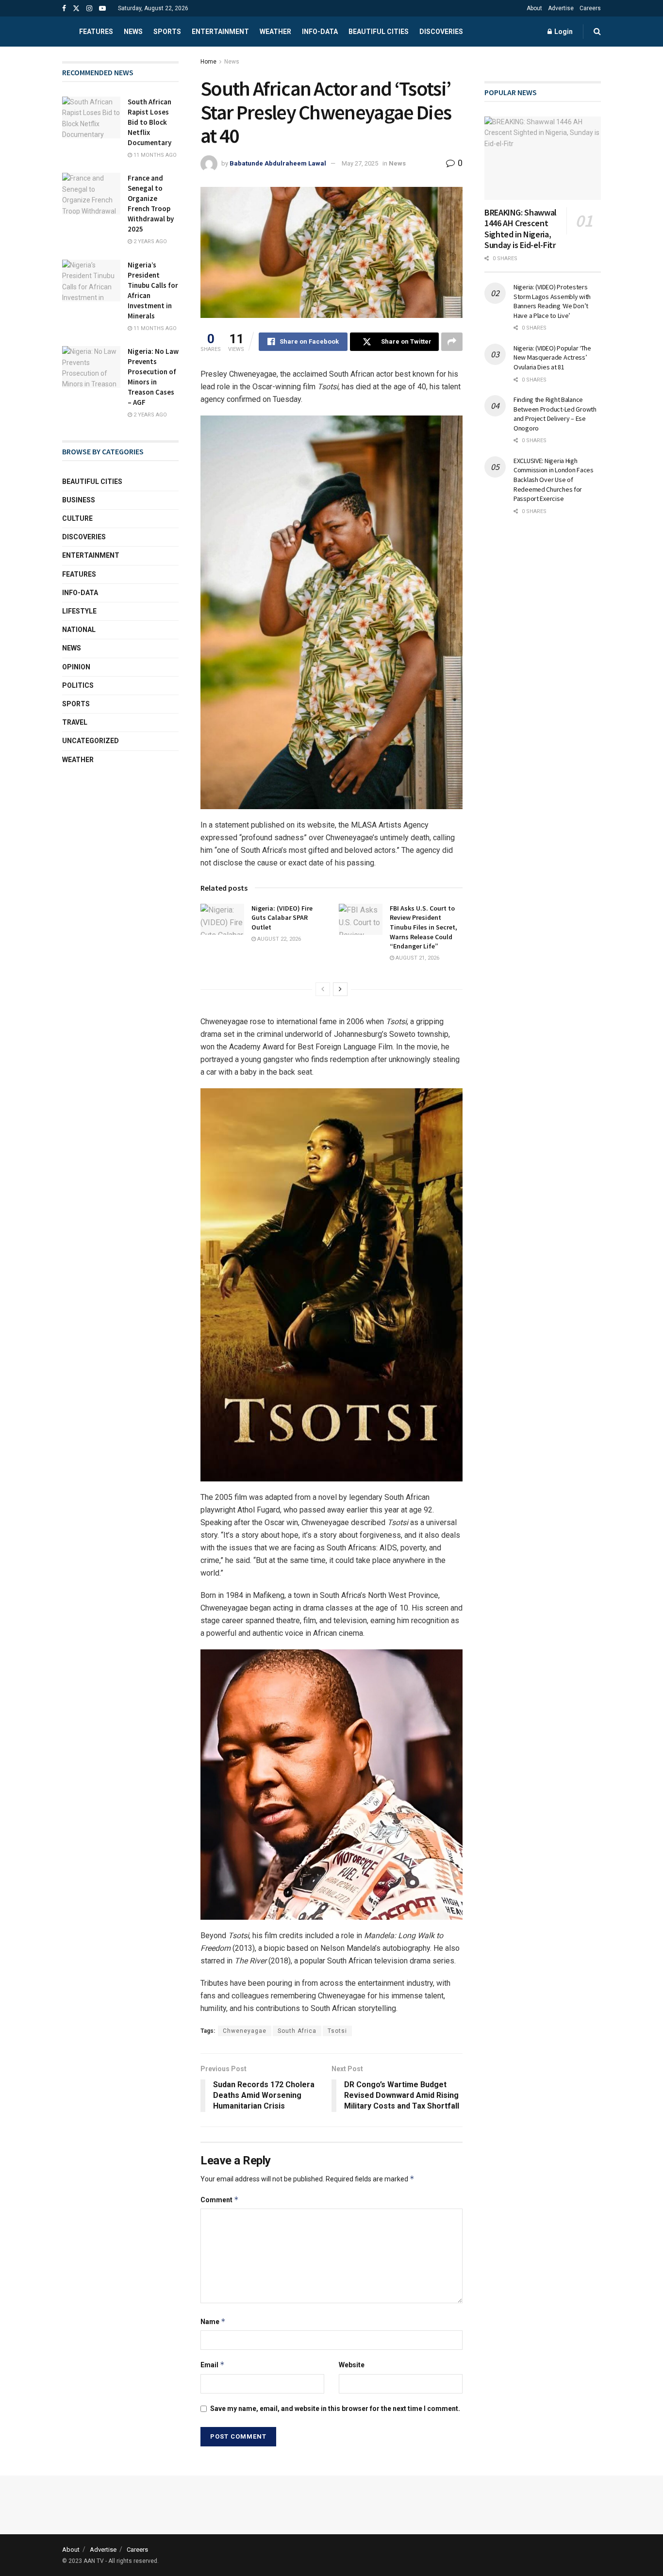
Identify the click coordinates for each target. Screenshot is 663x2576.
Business (79, 500)
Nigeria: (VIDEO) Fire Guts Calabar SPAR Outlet (282, 918)
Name (213, 2321)
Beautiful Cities (379, 32)
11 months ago (154, 155)
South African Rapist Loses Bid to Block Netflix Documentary (149, 122)
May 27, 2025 (360, 163)
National (79, 630)
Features (96, 32)
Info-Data (80, 593)
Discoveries (441, 32)
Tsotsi (337, 2031)
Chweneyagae (245, 2031)
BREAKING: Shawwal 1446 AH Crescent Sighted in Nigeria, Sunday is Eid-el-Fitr (521, 229)
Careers (590, 8)
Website (352, 2365)
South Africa (297, 2031)
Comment (220, 2200)
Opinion (76, 667)
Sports (167, 32)
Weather (275, 32)
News (133, 32)
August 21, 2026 (417, 958)
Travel (75, 722)
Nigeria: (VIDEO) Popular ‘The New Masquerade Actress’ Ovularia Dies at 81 (552, 357)
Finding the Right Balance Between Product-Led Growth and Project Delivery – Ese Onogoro (555, 414)
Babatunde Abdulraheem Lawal (278, 163)
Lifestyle (79, 611)
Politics (78, 685)
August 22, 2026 (278, 939)
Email (213, 2365)
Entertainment (220, 32)
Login (563, 32)
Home (208, 62)
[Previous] (323, 989)
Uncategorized (91, 741)
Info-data (320, 32)
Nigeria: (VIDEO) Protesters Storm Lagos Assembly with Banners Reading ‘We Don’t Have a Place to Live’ (552, 301)
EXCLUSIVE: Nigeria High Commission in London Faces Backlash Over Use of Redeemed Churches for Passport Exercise (554, 480)
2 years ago (149, 241)
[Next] (340, 989)
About (534, 8)
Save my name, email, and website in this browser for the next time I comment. (335, 2409)
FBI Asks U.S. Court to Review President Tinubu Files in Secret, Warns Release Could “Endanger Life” (423, 927)
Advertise (561, 8)
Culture (77, 518)
